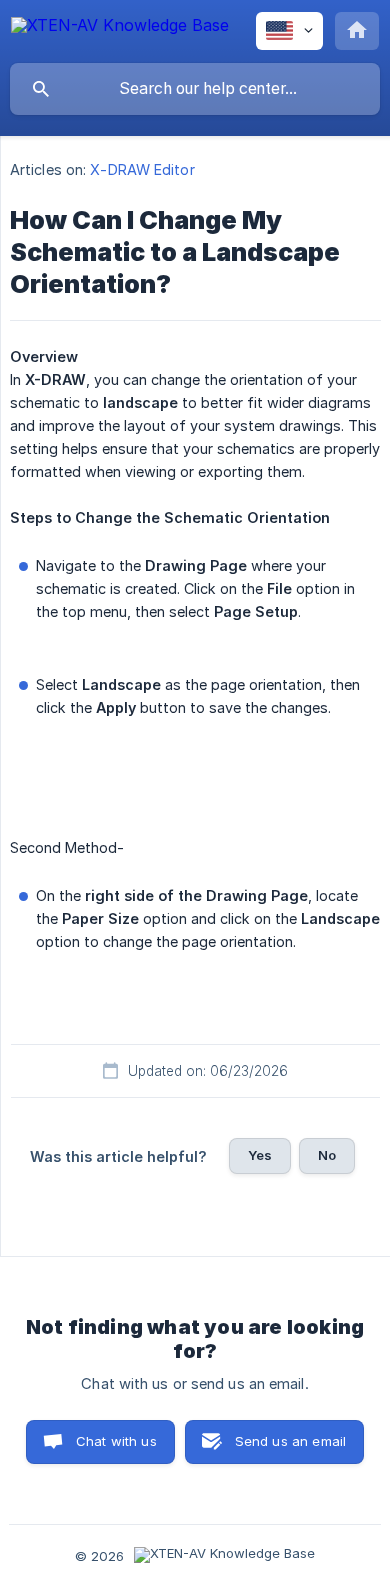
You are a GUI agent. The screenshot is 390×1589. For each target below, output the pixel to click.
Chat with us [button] (116, 1441)
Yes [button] (260, 1155)
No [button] (327, 1155)
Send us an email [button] (290, 1441)
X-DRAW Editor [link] (142, 169)
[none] (120, 28)
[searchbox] (195, 89)
